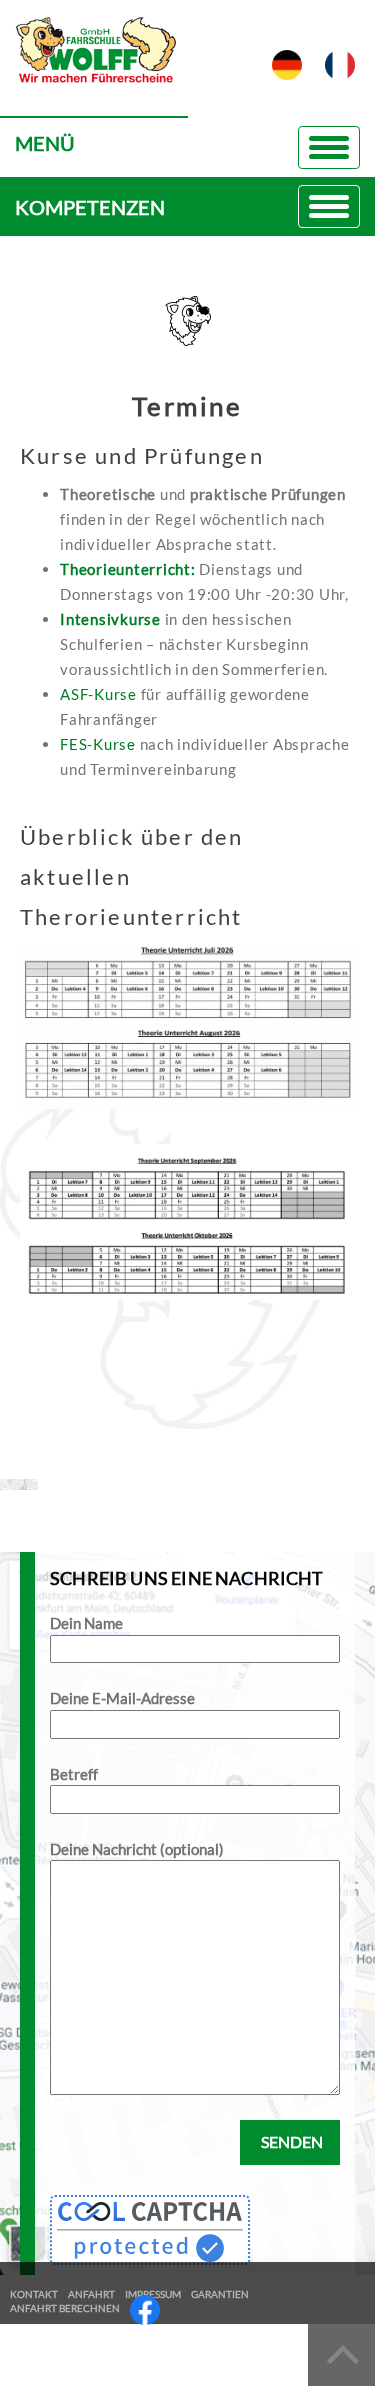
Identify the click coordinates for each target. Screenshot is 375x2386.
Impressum (153, 2294)
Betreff (74, 1774)
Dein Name (86, 1623)
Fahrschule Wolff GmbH (94, 65)
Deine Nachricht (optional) (137, 1849)
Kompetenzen (90, 207)
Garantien (220, 2294)
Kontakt (34, 2294)
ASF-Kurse (98, 694)
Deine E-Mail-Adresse (122, 1698)
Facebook (145, 2310)
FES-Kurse (98, 744)
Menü (45, 143)
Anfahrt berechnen (65, 2308)
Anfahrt (91, 2294)
